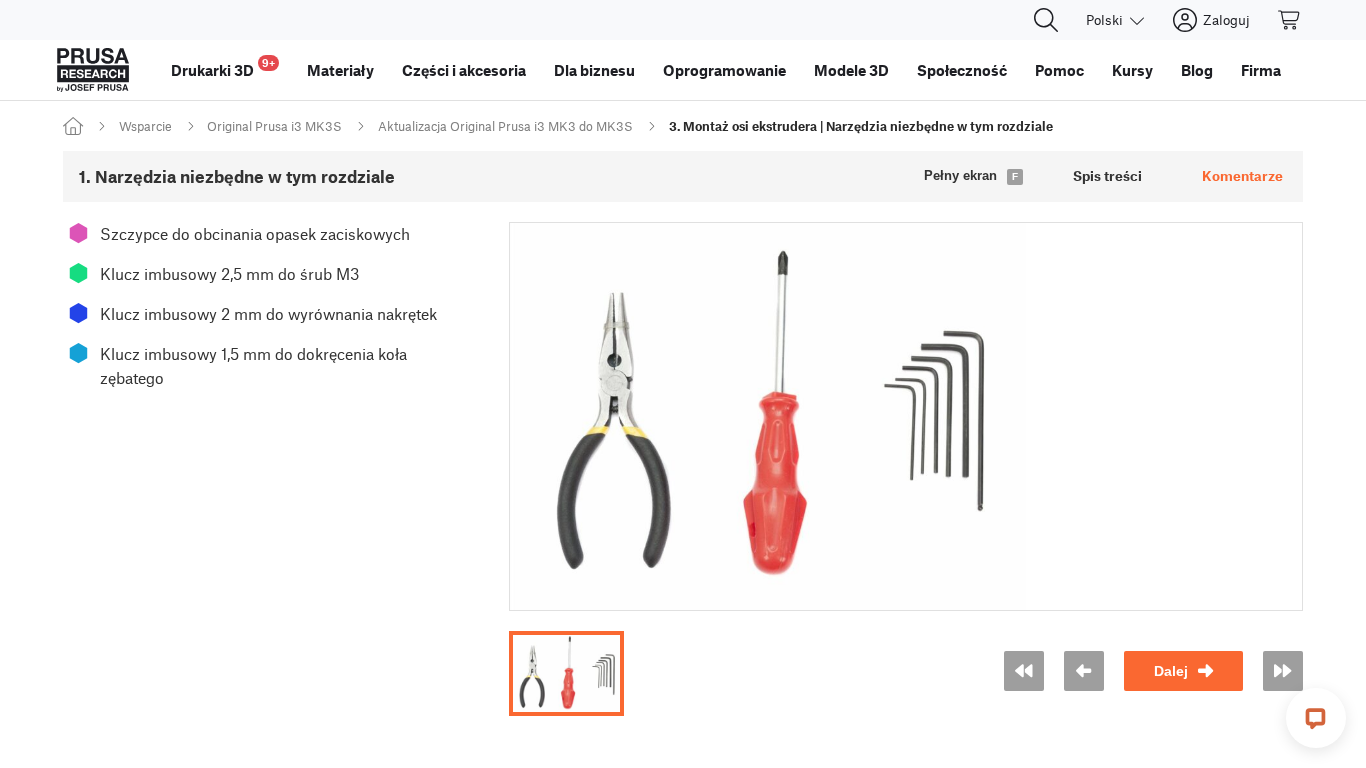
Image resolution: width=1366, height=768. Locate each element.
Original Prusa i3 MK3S (274, 126)
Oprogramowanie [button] (724, 70)
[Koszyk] (1290, 20)
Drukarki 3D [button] (223, 67)
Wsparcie (145, 126)
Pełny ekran (960, 175)
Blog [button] (1197, 70)
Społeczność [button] (962, 70)
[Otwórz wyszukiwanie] (1046, 20)
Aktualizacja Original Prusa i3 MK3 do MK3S (505, 126)
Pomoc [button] (1059, 70)
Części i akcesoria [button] (464, 70)
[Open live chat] (1316, 718)
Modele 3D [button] (851, 70)
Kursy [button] (1132, 70)
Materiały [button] (340, 70)
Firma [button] (1261, 70)
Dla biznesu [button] (594, 70)
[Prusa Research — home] (93, 70)
